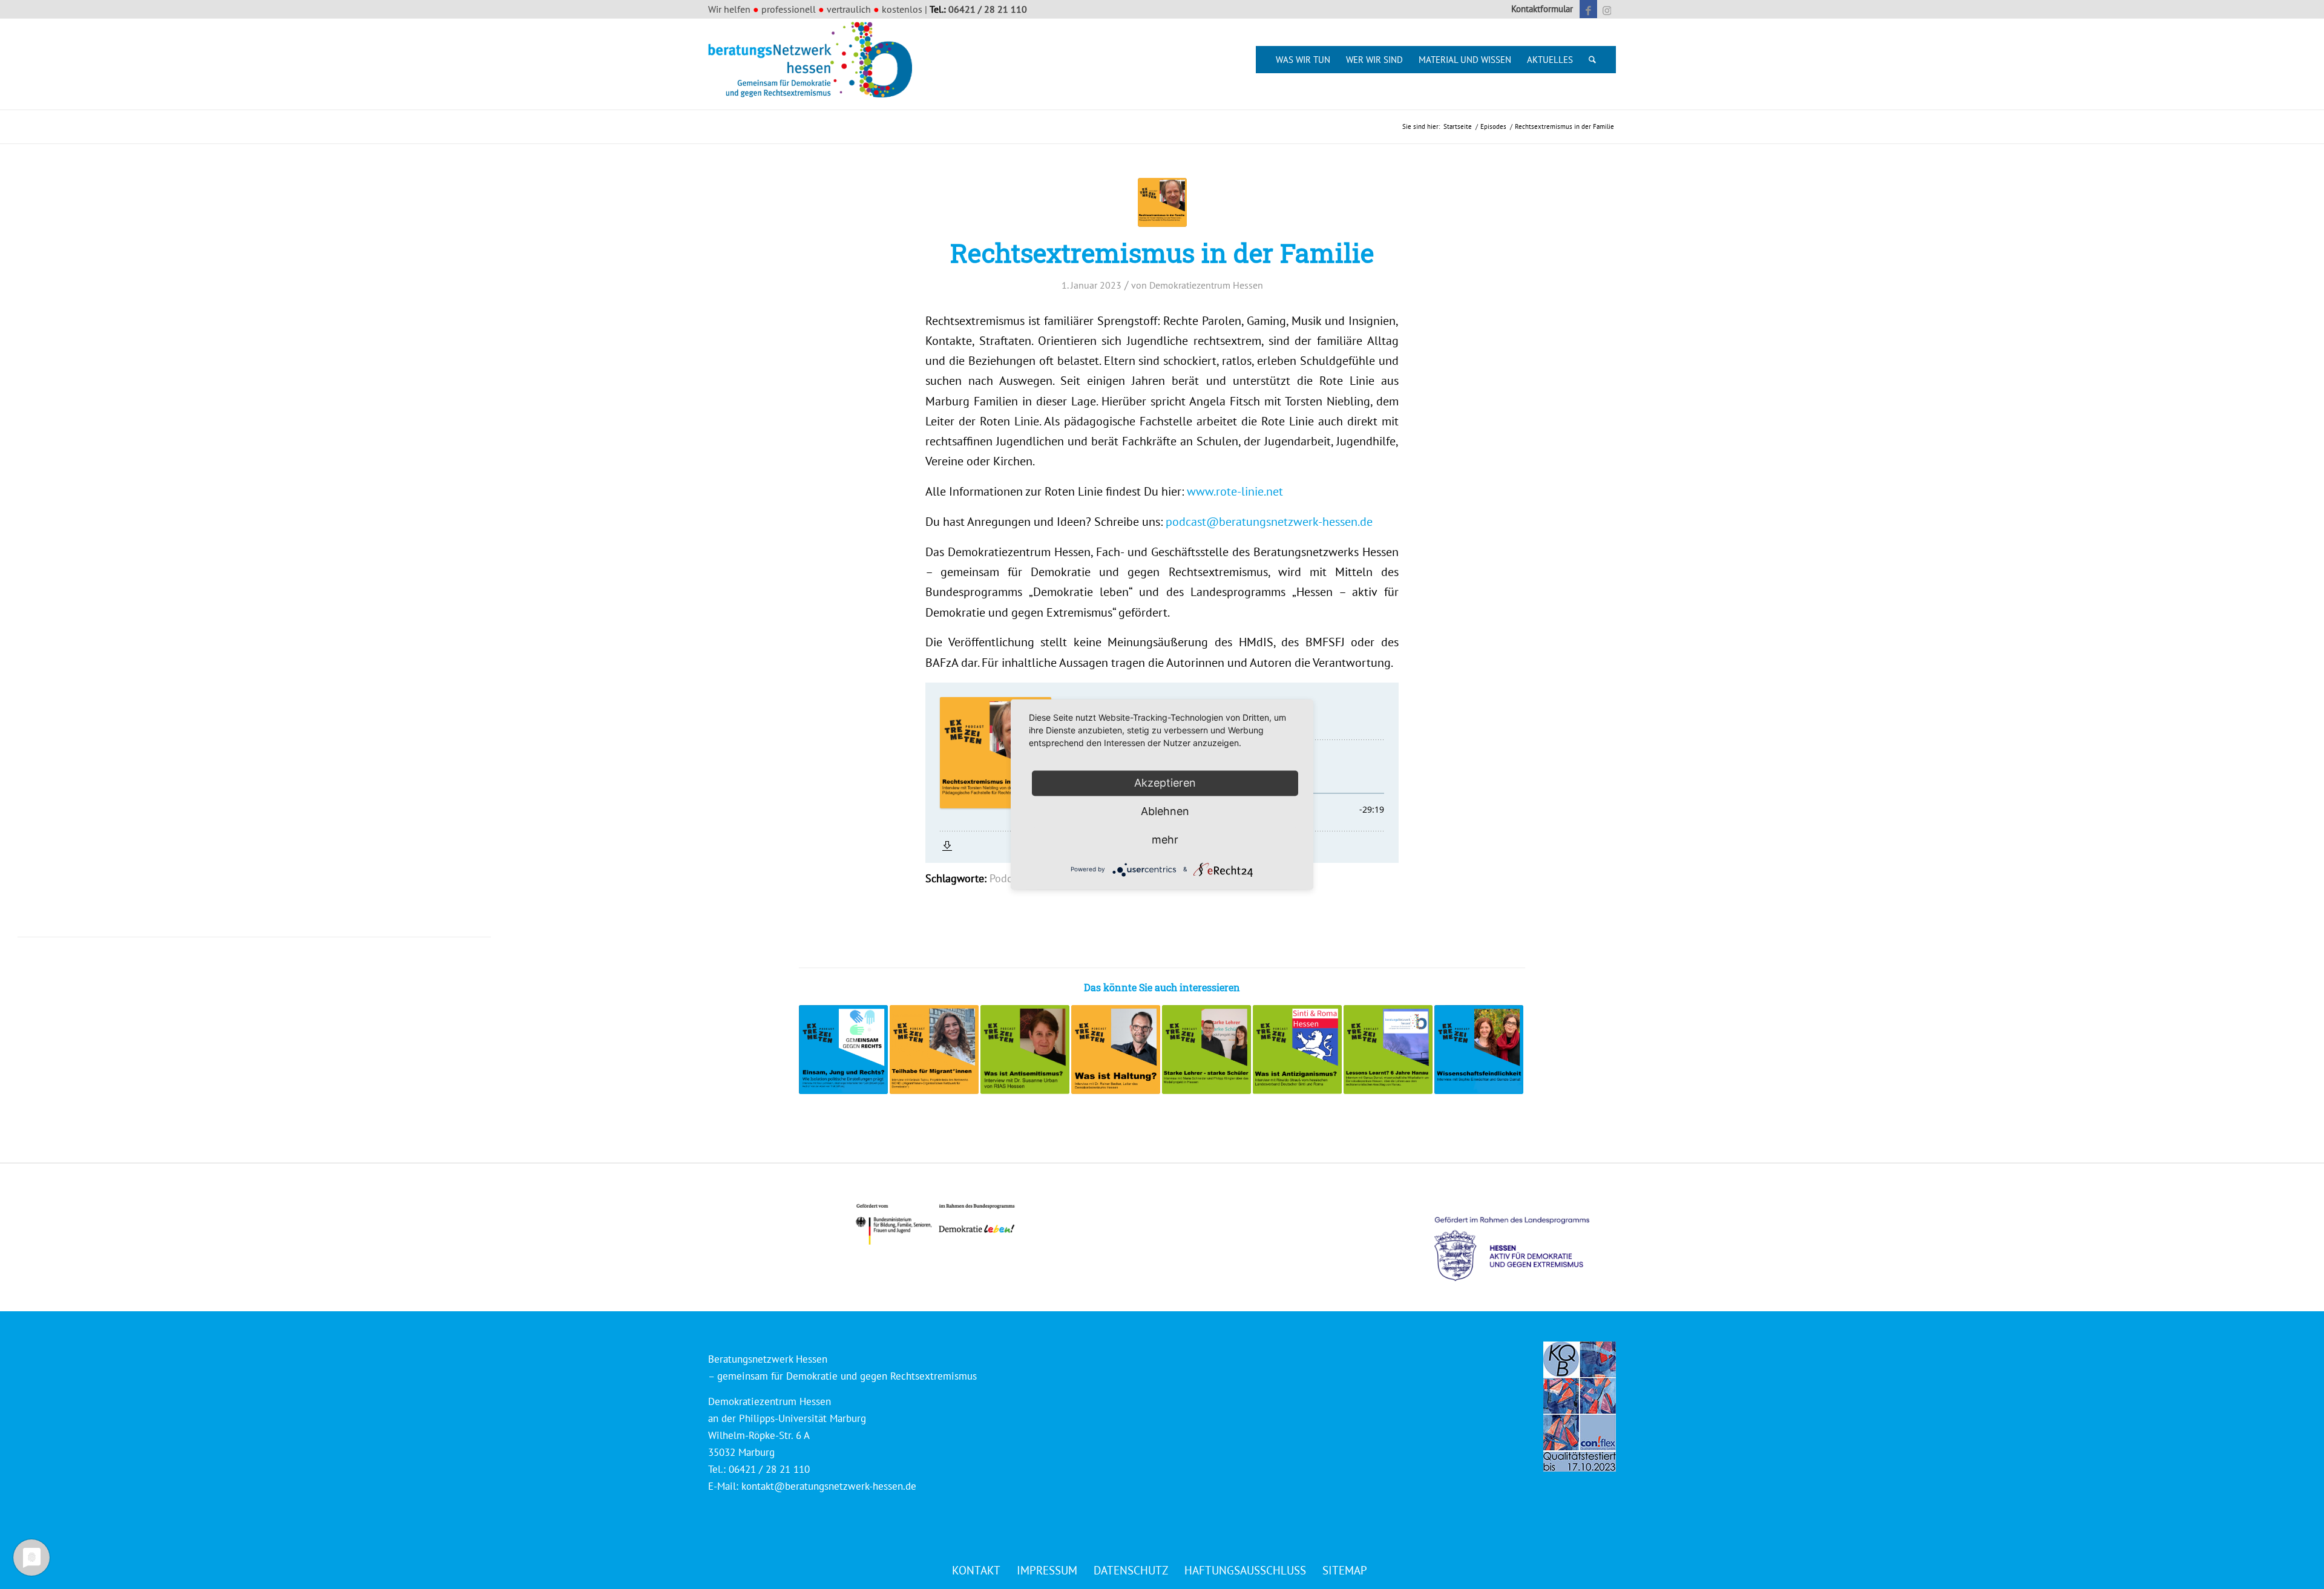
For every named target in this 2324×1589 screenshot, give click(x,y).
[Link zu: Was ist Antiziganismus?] (1297, 1050)
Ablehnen (1165, 811)
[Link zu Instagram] (1607, 9)
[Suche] (1592, 60)
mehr (1165, 840)
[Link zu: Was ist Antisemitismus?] (1025, 1050)
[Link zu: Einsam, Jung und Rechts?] (843, 1050)
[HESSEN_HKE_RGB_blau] (1525, 1238)
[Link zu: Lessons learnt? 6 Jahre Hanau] (1388, 1050)
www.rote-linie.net (1235, 491)
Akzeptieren (1165, 783)
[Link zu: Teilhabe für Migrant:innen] (934, 1050)
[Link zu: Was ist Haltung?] (1116, 1050)
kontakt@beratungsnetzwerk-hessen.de (829, 1486)
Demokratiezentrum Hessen (1206, 285)
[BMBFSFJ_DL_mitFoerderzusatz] (935, 1224)
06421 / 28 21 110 (988, 9)
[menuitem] (1539, 9)
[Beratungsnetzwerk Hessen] (814, 64)
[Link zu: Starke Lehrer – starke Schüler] (1206, 1050)
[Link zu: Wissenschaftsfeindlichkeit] (1479, 1050)
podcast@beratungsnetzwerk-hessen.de (1269, 521)
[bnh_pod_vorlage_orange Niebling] (1162, 202)
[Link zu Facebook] (1588, 9)
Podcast (1008, 878)
